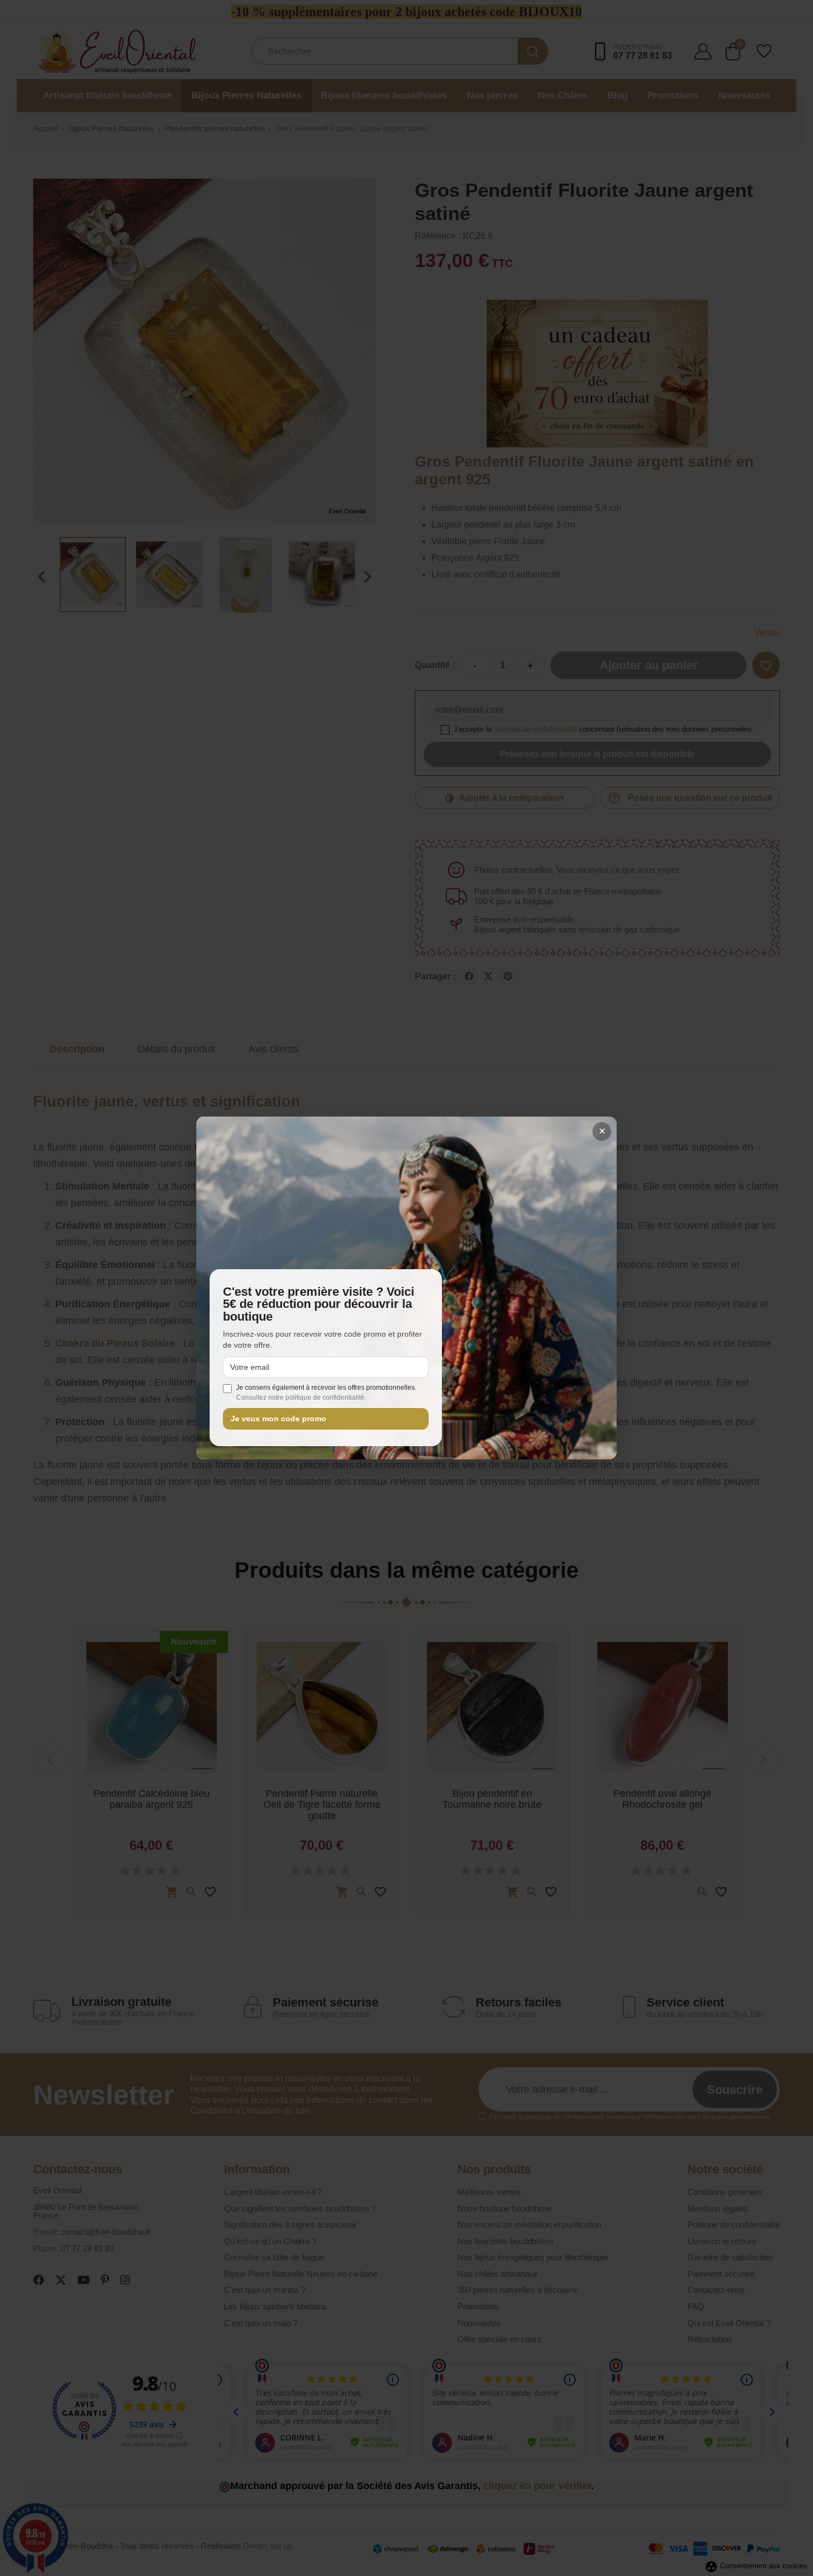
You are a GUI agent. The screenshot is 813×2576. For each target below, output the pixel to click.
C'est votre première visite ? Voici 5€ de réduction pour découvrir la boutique (319, 1304)
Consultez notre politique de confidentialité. (301, 1397)
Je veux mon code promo (278, 1419)
